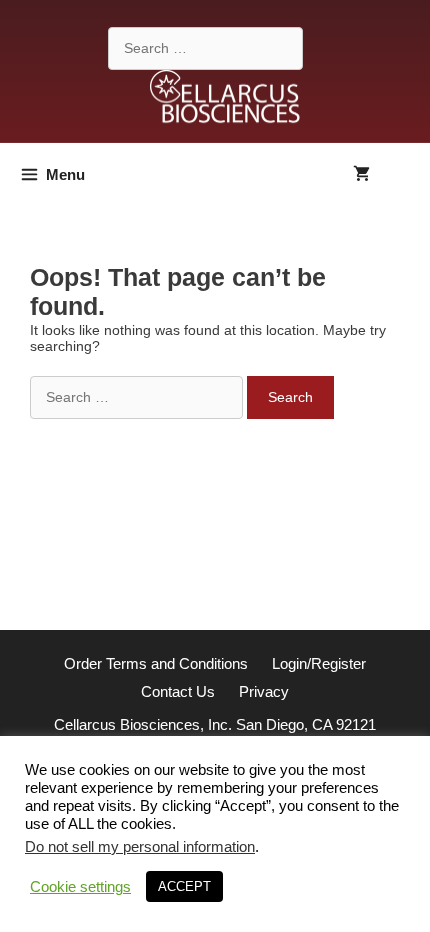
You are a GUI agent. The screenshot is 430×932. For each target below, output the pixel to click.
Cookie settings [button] (80, 887)
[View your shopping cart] (361, 175)
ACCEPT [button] (184, 886)
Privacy (264, 691)
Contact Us (178, 691)
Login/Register (319, 663)
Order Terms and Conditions (156, 663)
